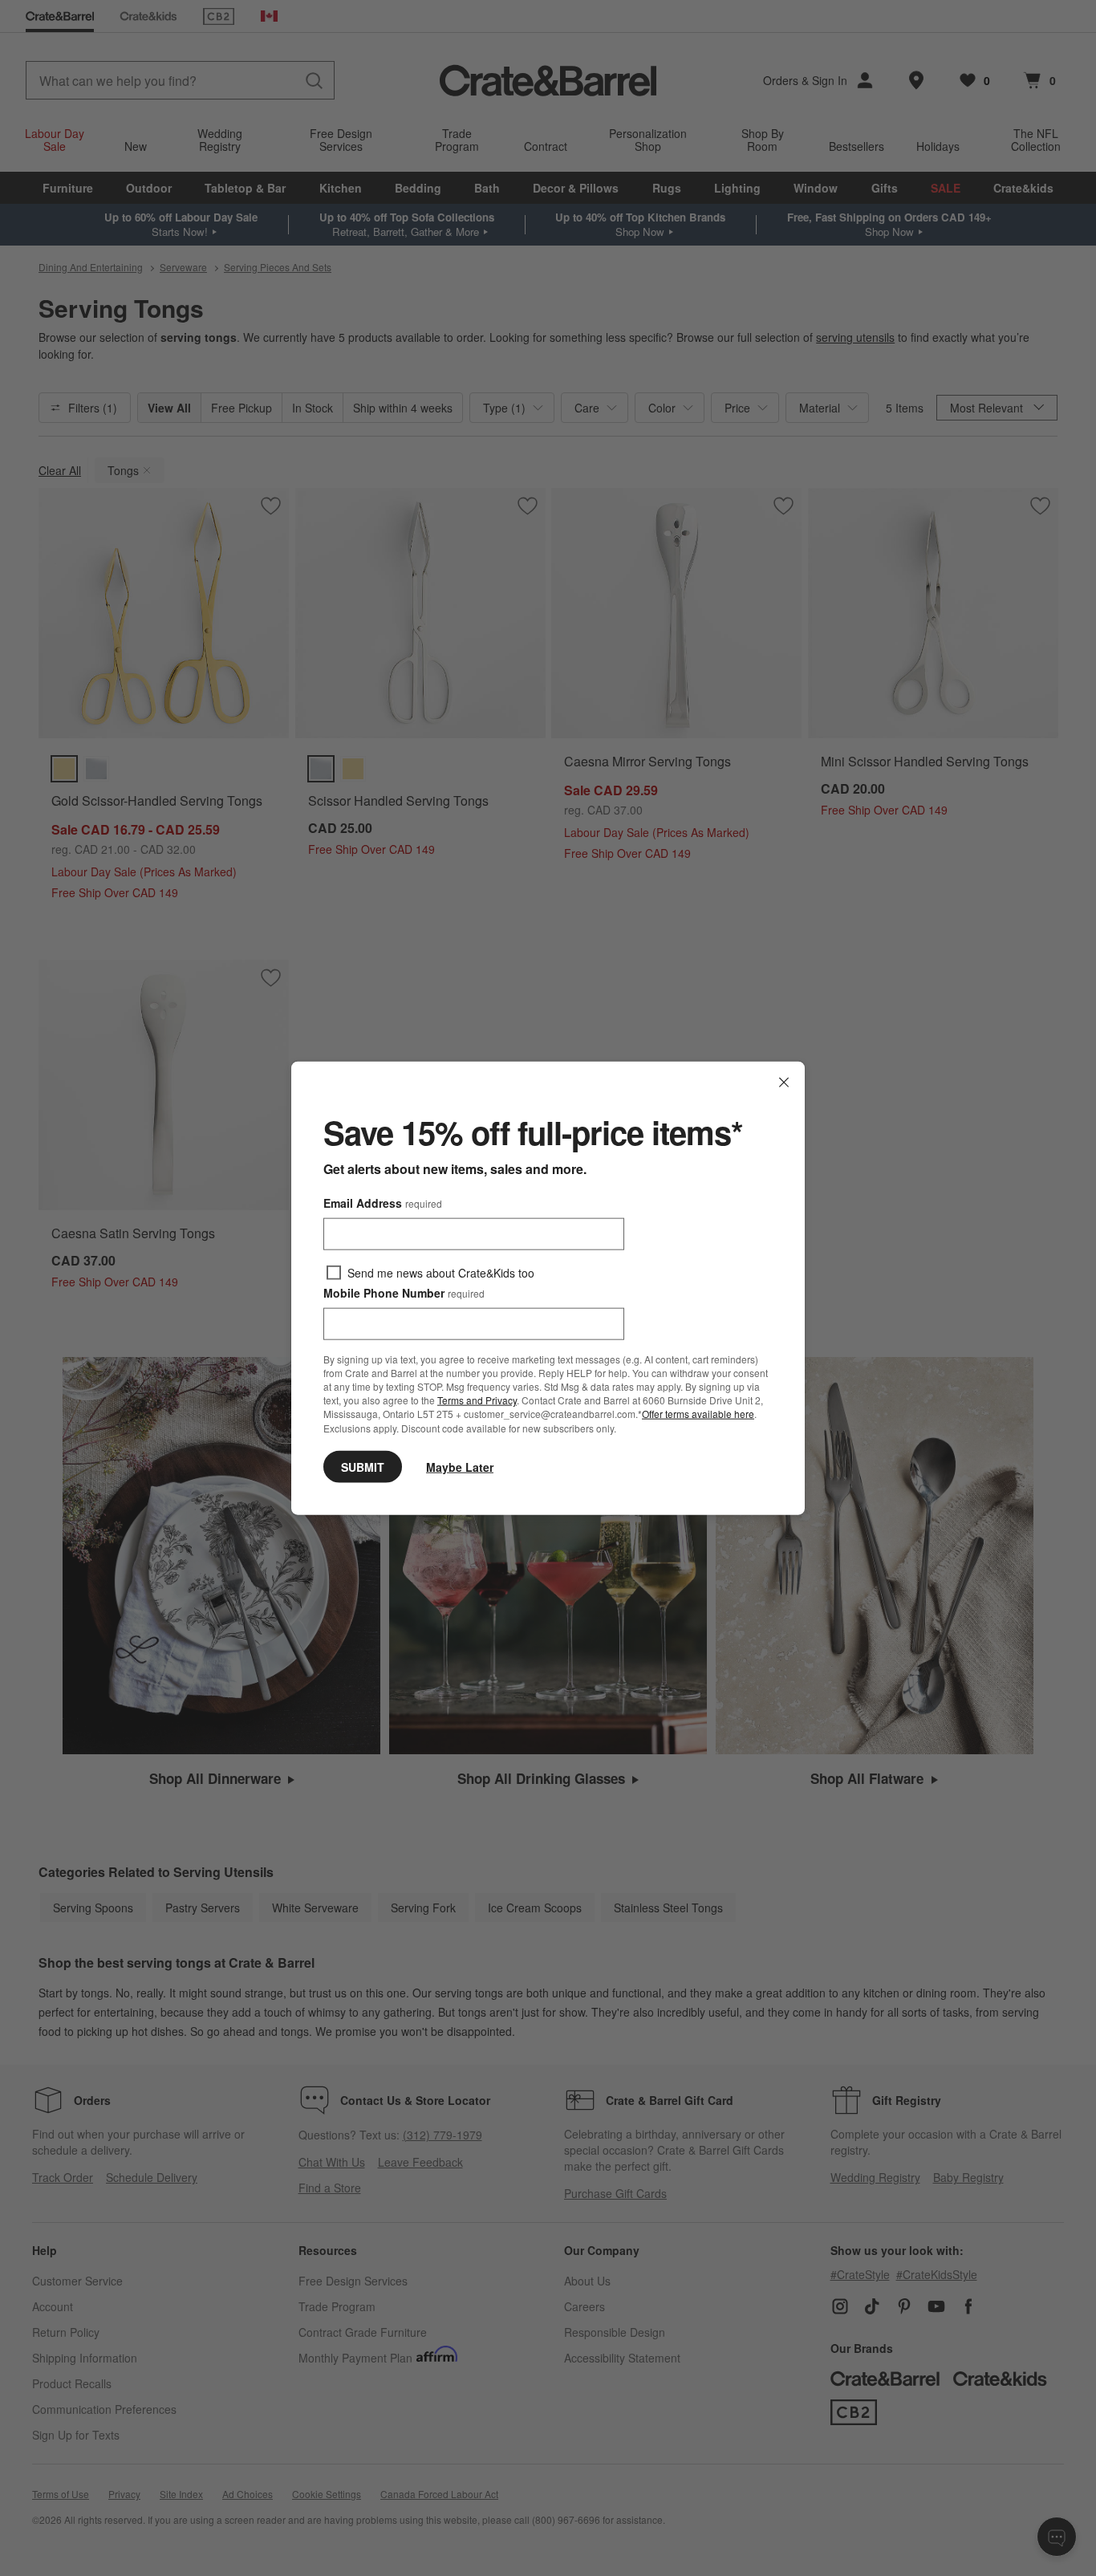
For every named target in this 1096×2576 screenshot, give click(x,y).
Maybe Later (460, 1466)
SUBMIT (363, 1466)
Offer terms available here (698, 1414)
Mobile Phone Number (404, 1293)
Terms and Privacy (477, 1400)
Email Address (383, 1203)
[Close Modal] (784, 1083)
